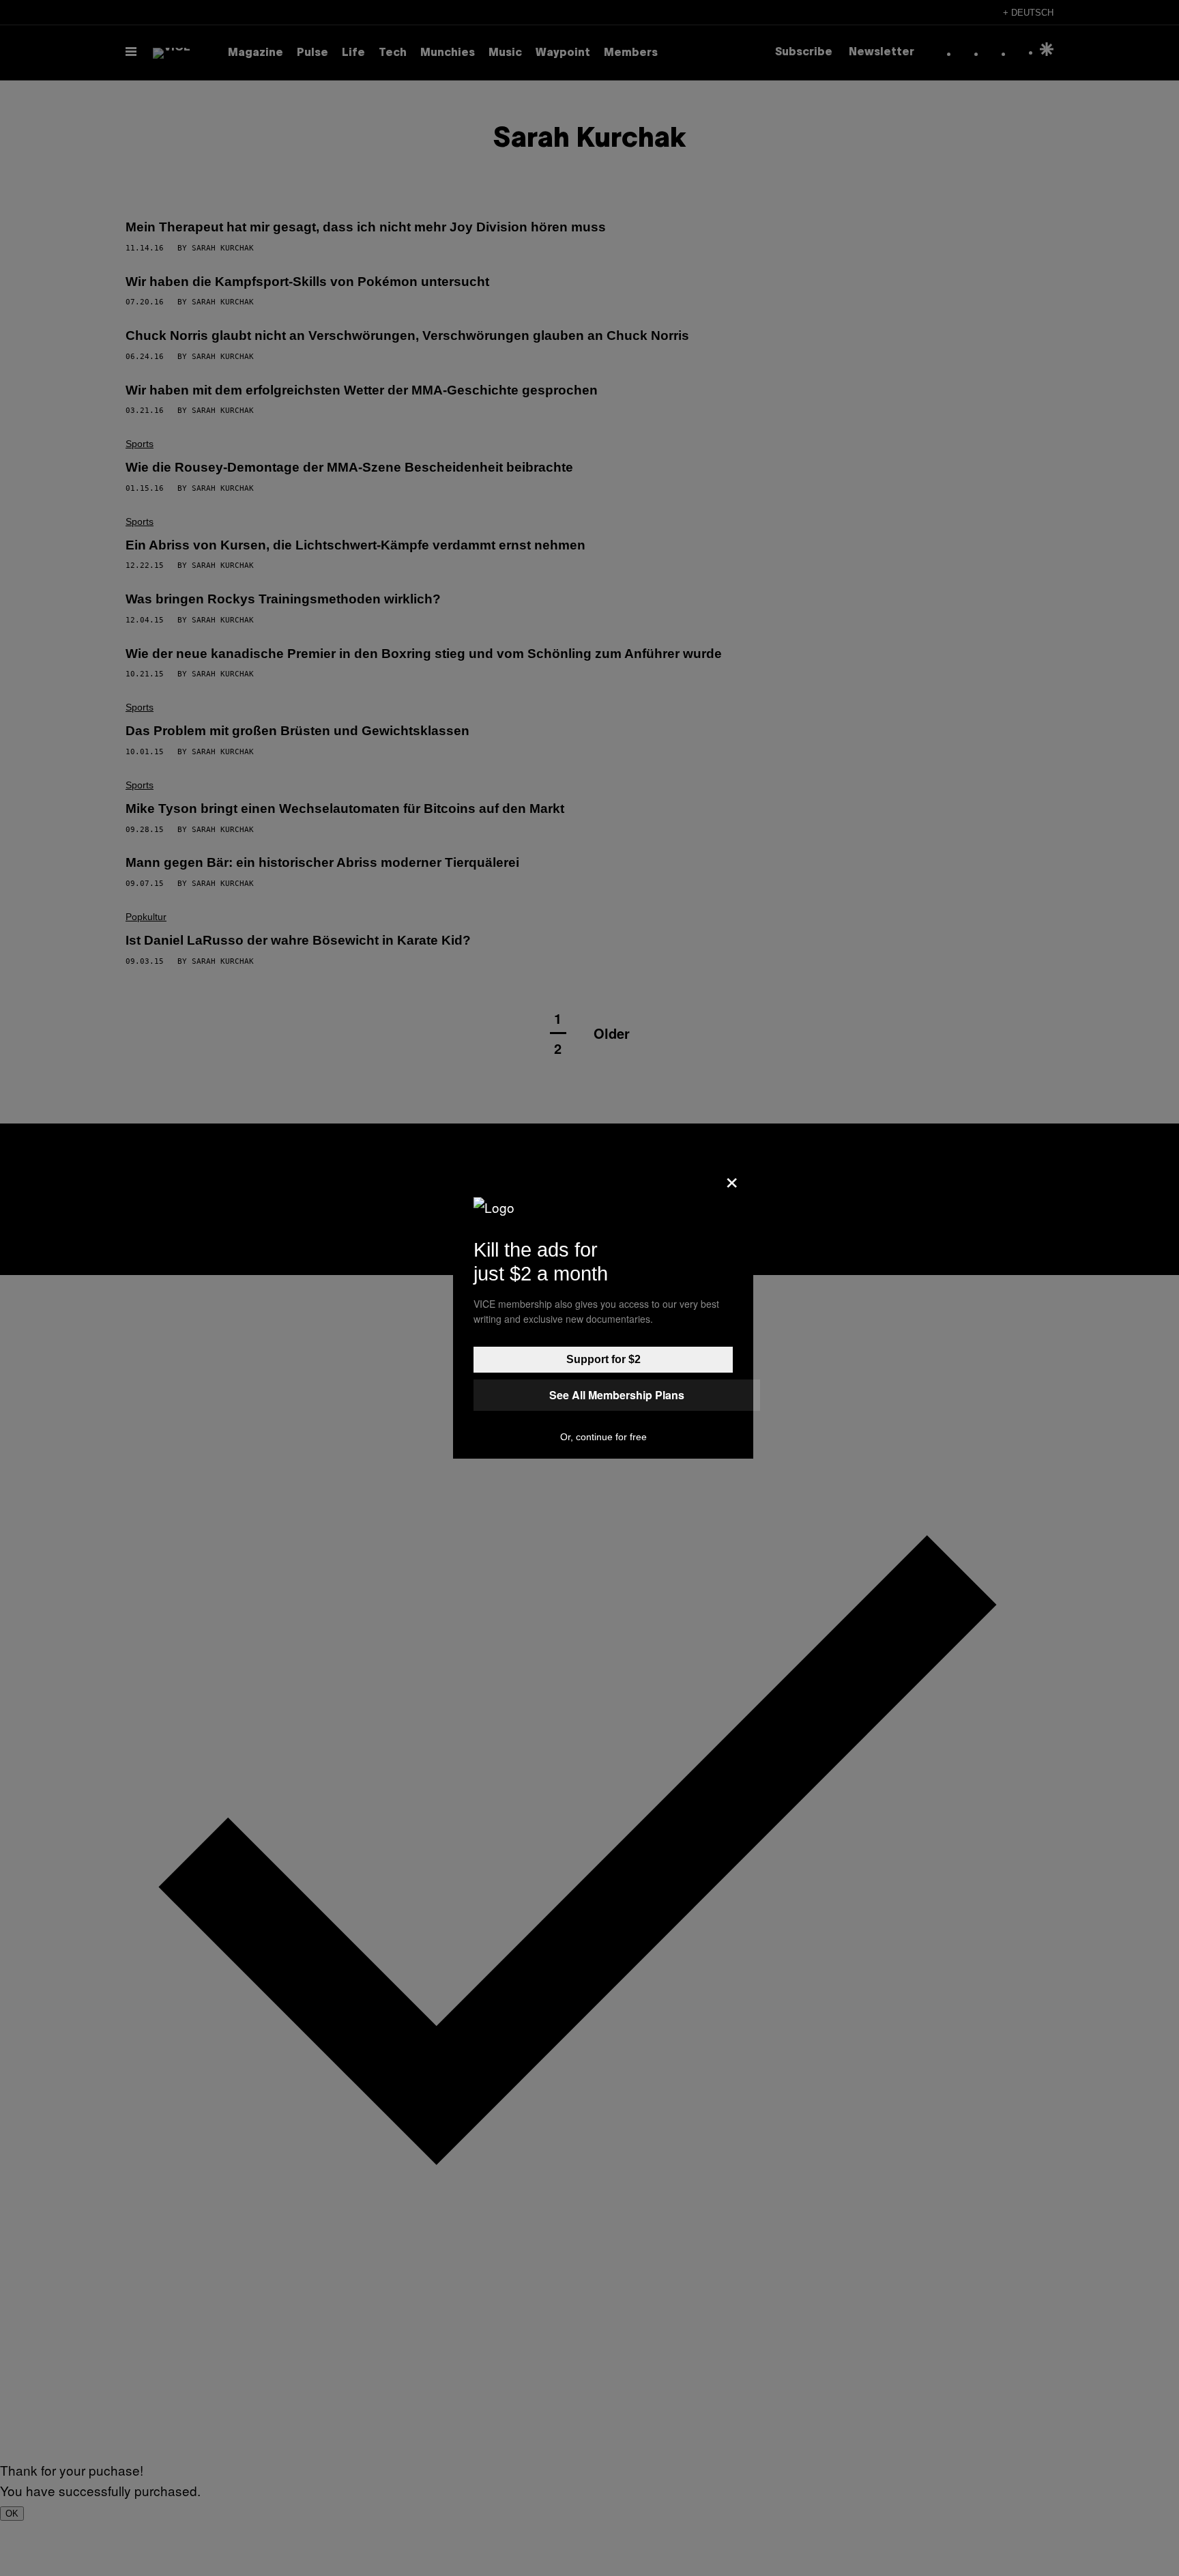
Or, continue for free (603, 1437)
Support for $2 (603, 1359)
